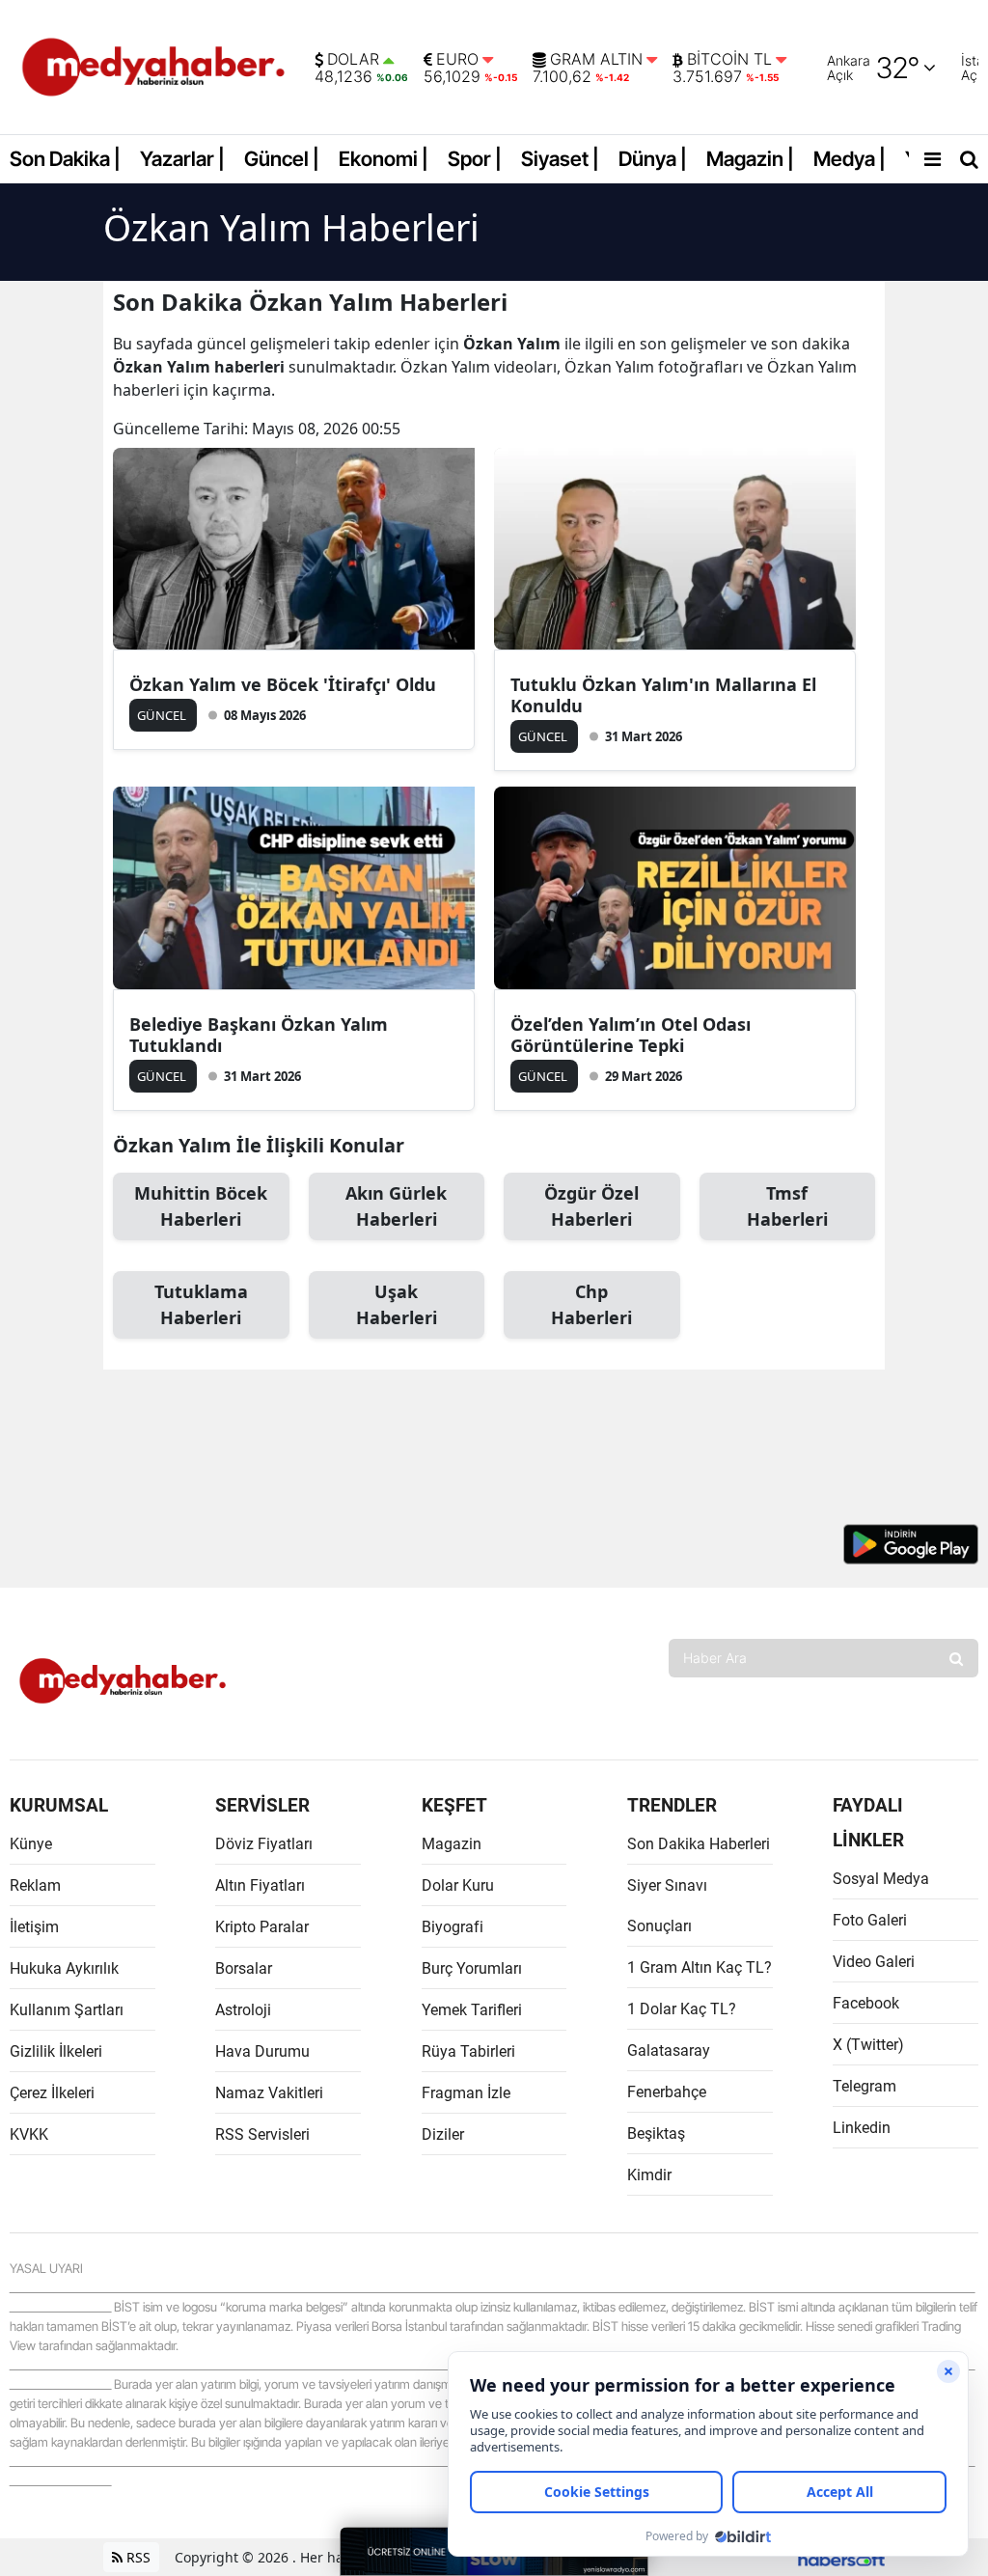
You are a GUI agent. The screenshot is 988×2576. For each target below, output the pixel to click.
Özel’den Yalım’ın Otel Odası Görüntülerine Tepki (631, 1035)
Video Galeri (874, 1962)
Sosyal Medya (881, 1879)
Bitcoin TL (729, 60)
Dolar (353, 60)
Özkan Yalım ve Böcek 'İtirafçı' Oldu (283, 684)
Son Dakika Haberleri (699, 1844)
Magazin (452, 1844)
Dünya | (653, 159)
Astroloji (243, 2010)
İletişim (34, 1927)
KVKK (29, 2134)
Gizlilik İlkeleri (56, 2051)
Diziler (443, 2134)
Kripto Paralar (262, 1927)
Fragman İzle (466, 2093)
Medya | (850, 159)
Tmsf (787, 1206)
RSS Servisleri (262, 2134)
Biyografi (453, 1927)
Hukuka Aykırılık (64, 1968)
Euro (457, 60)
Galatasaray (669, 2050)
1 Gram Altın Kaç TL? (700, 1967)
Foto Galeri (870, 1920)
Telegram (864, 2086)
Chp (591, 1304)
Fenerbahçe (667, 2092)
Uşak (397, 1304)
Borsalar (244, 1968)
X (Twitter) (868, 2045)
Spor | (475, 159)
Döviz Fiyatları (264, 1844)
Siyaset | (560, 159)
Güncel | (282, 159)
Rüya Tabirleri (468, 2051)
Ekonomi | (384, 159)
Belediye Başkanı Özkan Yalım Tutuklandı (259, 1035)
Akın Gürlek (396, 1206)
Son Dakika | (65, 159)
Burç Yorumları (472, 1968)
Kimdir (649, 2175)
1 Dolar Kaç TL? (682, 2009)
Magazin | (750, 159)
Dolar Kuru (458, 1885)
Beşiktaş (656, 2133)
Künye (31, 1844)
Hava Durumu (262, 2051)
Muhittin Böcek (201, 1206)
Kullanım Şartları (67, 2010)
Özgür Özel (591, 1206)
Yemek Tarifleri (472, 2010)
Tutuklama (201, 1304)
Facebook (866, 2003)
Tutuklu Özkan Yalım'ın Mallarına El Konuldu (663, 695)
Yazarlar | (182, 159)
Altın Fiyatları (260, 1885)
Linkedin (862, 2128)
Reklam (35, 1885)
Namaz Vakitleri (269, 2093)
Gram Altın (596, 60)
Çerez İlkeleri (52, 2093)
